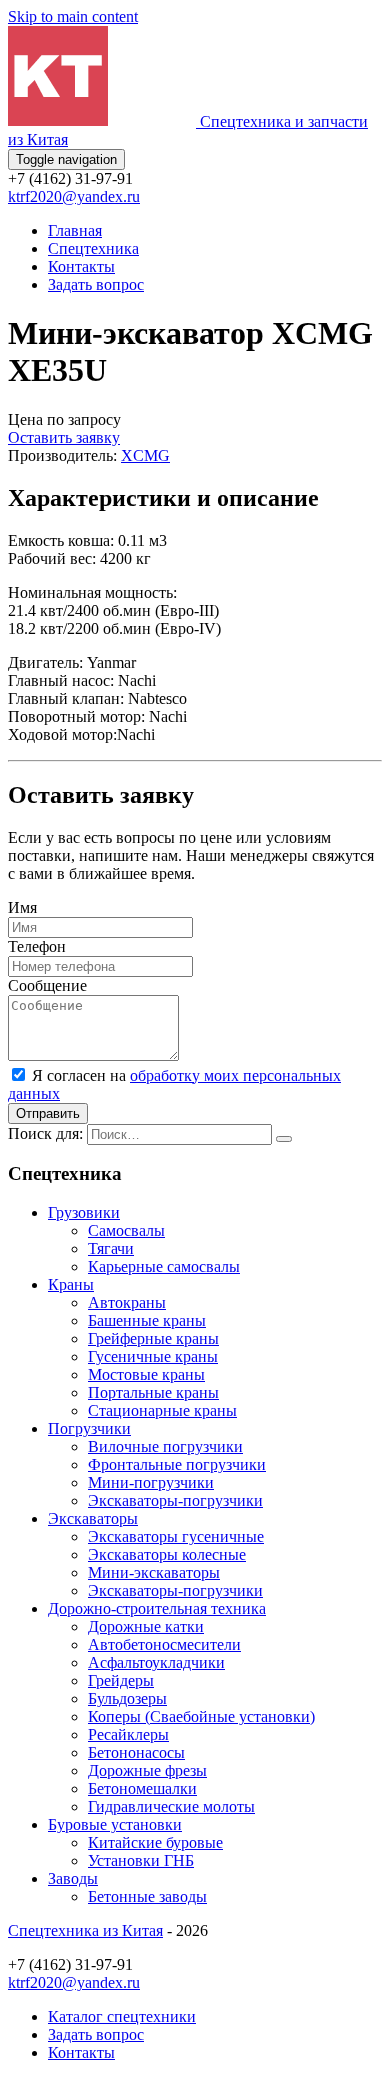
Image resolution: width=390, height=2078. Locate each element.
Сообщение (47, 985)
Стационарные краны (162, 1410)
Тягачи (111, 1248)
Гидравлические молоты (171, 1806)
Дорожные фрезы (147, 1770)
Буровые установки (115, 1824)
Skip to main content (73, 16)
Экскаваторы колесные (167, 1554)
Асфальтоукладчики (156, 1662)
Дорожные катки (146, 1626)
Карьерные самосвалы (164, 1266)
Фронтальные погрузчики (177, 1464)
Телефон (37, 946)
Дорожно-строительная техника (157, 1608)
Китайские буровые (155, 1842)
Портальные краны (153, 1392)
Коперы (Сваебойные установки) (201, 1716)
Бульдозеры (127, 1698)
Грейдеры (121, 1680)
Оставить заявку (64, 437)
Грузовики (84, 1212)
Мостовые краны (146, 1374)
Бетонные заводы (147, 1896)
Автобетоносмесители (164, 1644)
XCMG (145, 455)
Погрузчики (89, 1428)
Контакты (81, 266)
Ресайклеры (128, 1734)
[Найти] (284, 1139)
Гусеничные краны (153, 1356)
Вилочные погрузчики (165, 1446)
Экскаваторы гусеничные (176, 1536)
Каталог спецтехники (122, 2016)
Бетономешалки (142, 1788)
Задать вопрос (96, 284)
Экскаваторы (93, 1518)
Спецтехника (93, 248)
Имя (22, 907)
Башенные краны (147, 1320)
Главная (75, 230)
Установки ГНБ (141, 1860)
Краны (71, 1284)
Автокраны (127, 1302)
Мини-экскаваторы (154, 1572)
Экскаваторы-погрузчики (175, 1500)
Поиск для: (45, 1133)
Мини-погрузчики (151, 1482)
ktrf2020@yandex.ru (74, 196)
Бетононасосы (136, 1752)
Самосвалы (126, 1230)
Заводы (73, 1878)
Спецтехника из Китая (85, 1930)
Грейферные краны (153, 1338)
